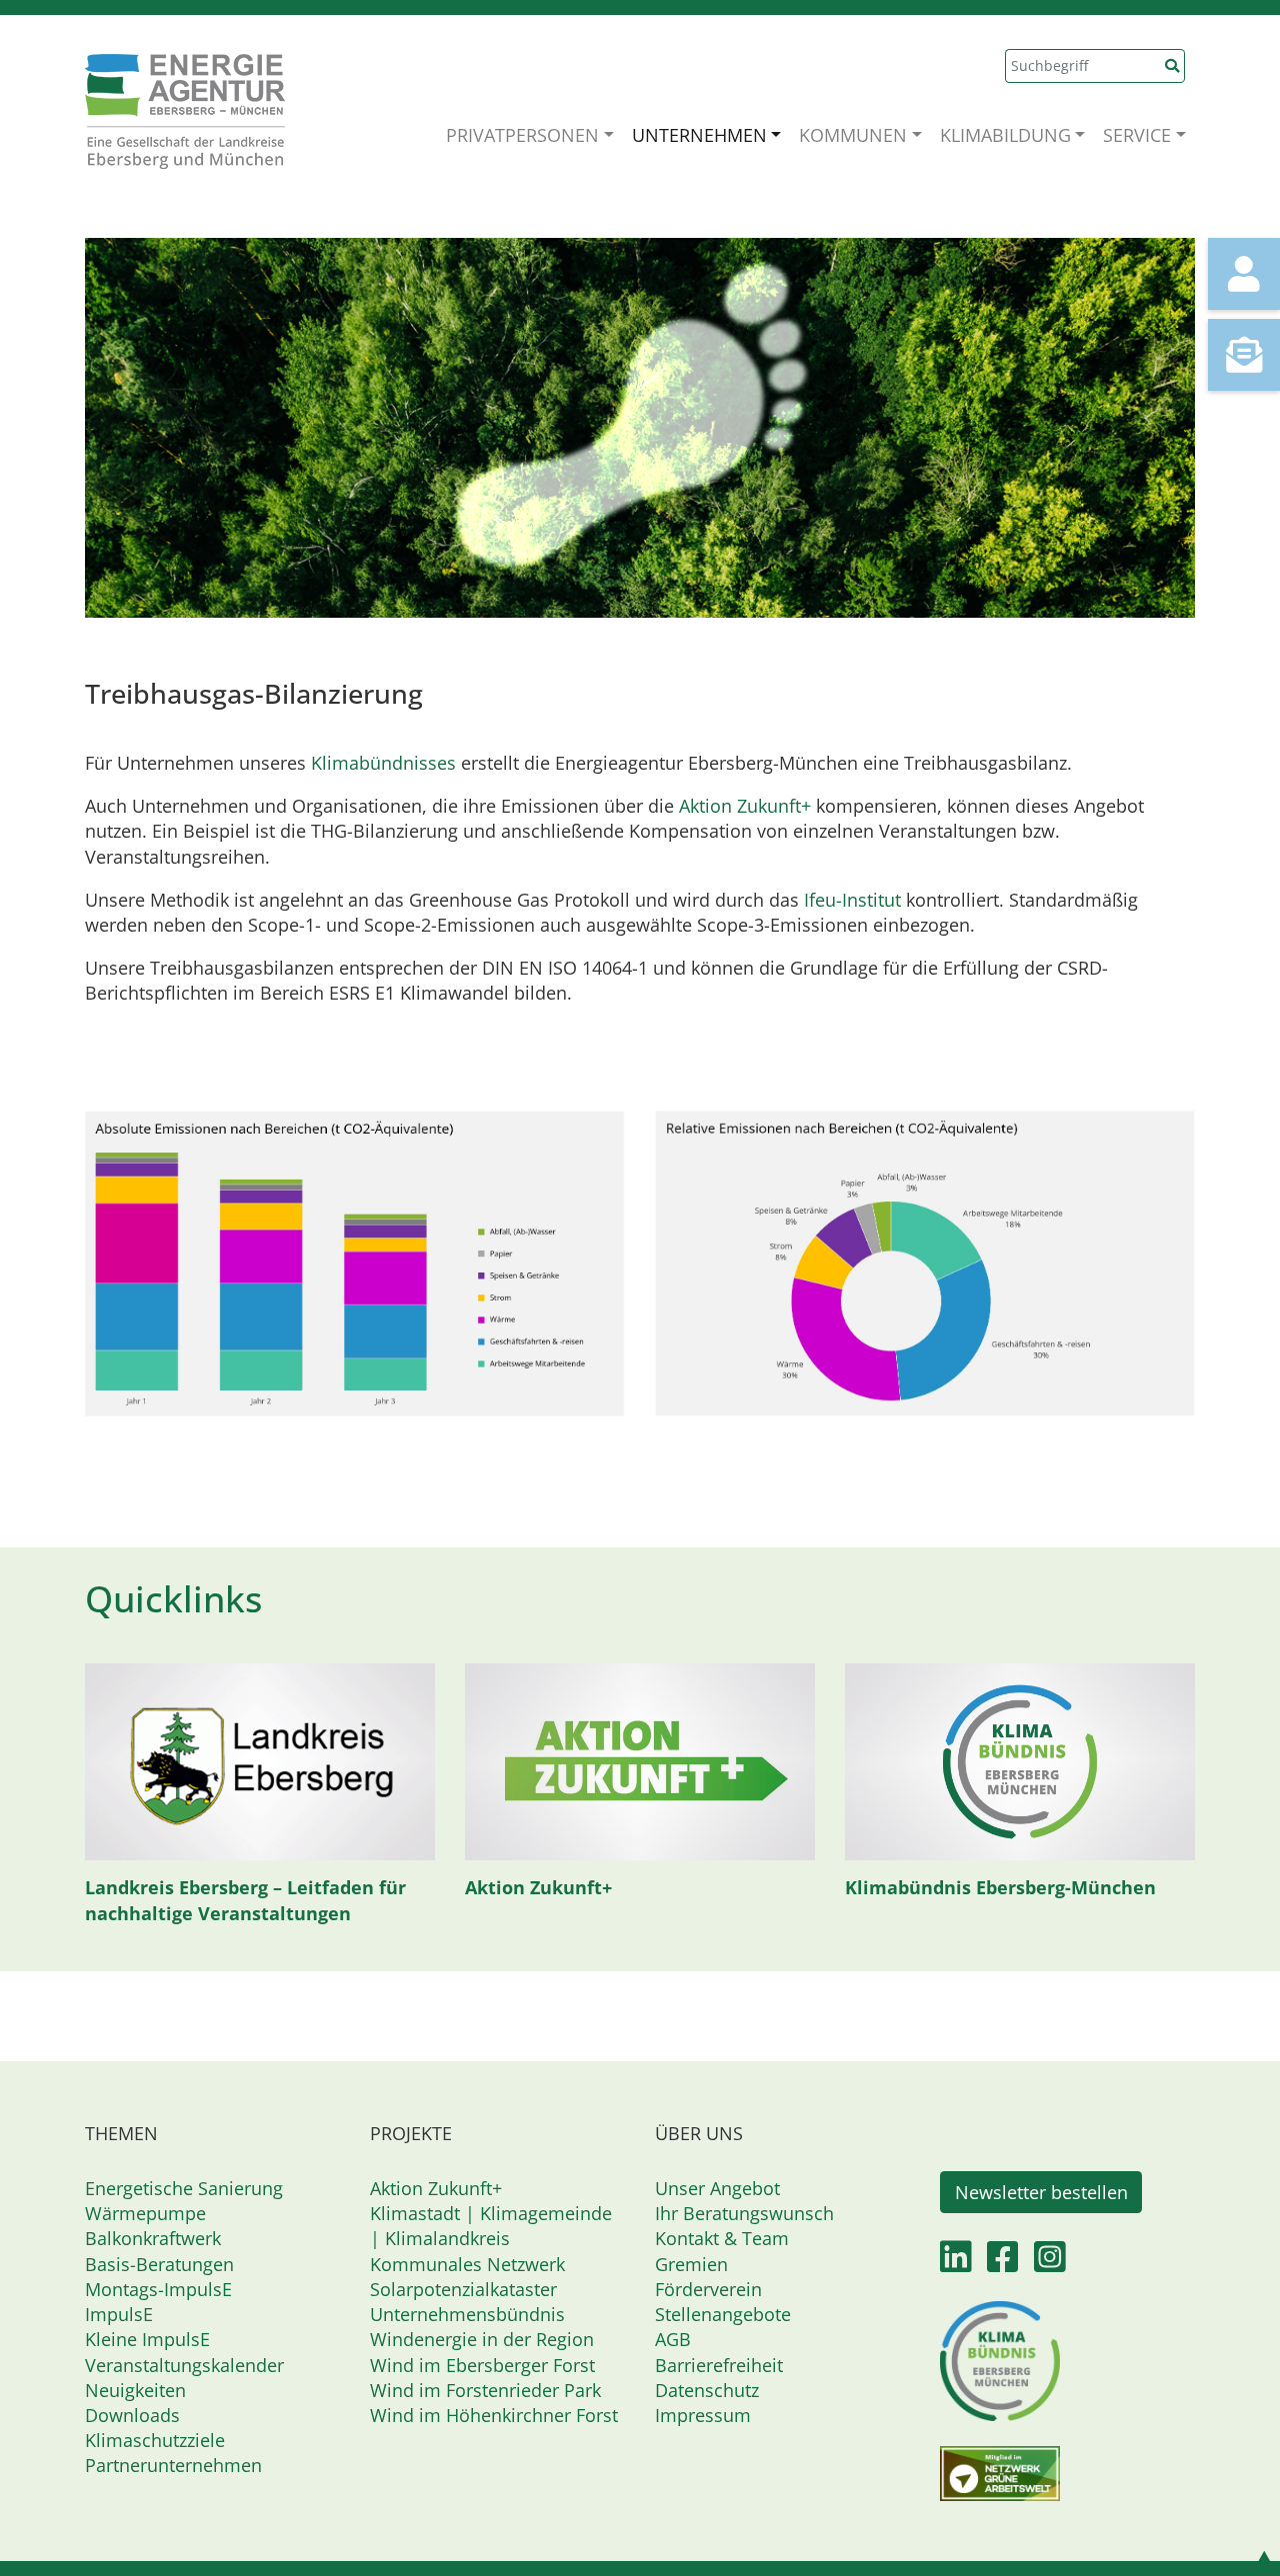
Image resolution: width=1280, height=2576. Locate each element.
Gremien (691, 2264)
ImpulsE (119, 2314)
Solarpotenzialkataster (463, 2289)
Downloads (132, 2415)
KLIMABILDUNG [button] (1005, 135)
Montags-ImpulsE (158, 2289)
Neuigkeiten (135, 2390)
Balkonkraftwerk (153, 2238)
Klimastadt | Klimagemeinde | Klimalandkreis (491, 2226)
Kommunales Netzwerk (467, 2264)
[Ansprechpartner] (1244, 274)
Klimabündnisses (383, 763)
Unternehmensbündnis (467, 2314)
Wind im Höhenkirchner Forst (494, 2415)
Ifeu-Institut (852, 900)
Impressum (703, 2415)
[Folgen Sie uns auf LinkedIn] (956, 2263)
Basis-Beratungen (159, 2264)
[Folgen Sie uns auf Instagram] (1050, 2263)
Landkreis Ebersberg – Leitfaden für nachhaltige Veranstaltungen (245, 1900)
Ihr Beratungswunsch (744, 2213)
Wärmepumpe (145, 2213)
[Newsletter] (1244, 355)
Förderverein (708, 2289)
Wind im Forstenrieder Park (485, 2390)
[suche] (1172, 66)
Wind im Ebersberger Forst (482, 2365)
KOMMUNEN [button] (853, 135)
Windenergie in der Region (482, 2339)
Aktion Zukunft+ (745, 806)
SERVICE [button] (1137, 135)
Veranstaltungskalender (184, 2365)
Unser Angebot (717, 2188)
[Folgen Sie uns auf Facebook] (1003, 2263)
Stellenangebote (723, 2314)
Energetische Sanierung (184, 2188)
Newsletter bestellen (1041, 2192)
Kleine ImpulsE (147, 2339)
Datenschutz (707, 2390)
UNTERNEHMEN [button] (699, 135)
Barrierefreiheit (719, 2365)
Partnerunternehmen (173, 2465)
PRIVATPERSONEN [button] (522, 135)
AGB (673, 2339)
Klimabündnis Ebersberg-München (1000, 1887)
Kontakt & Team (722, 2238)
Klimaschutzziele (155, 2440)
